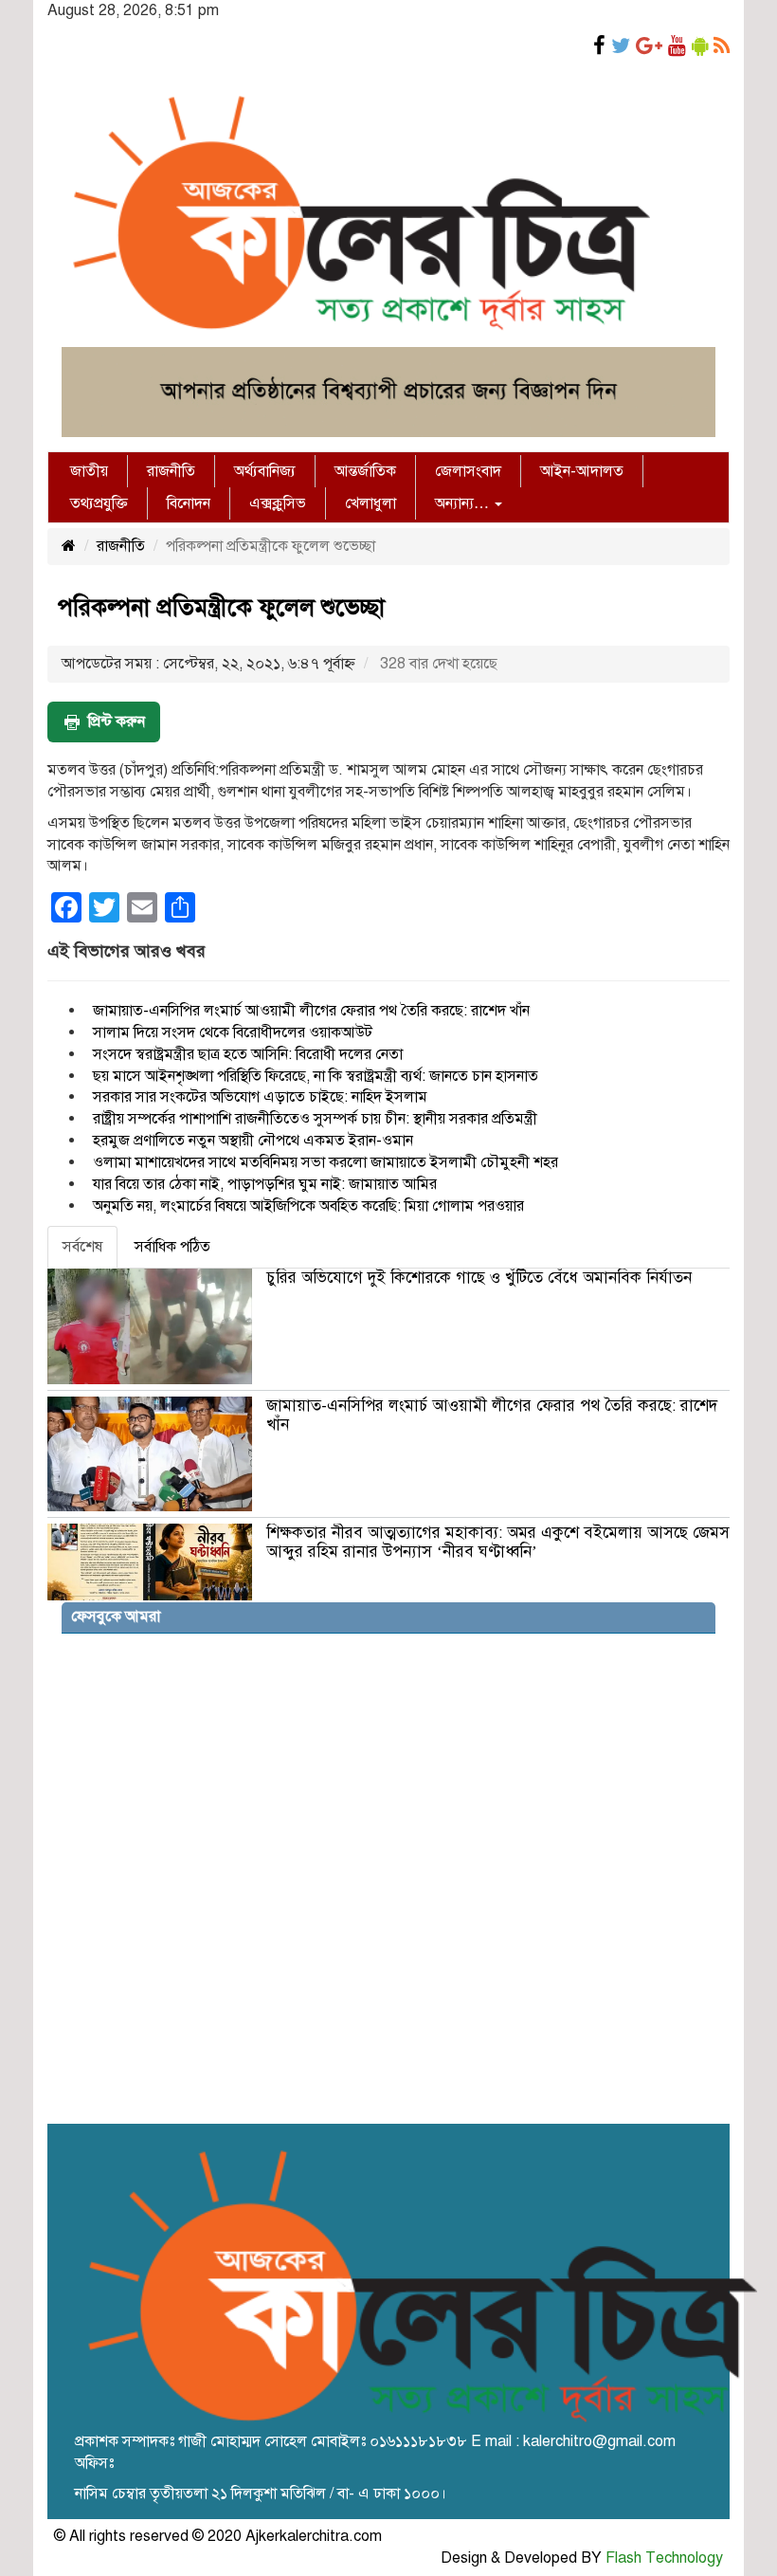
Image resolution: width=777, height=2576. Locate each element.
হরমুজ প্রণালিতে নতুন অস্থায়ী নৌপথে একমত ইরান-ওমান (253, 1141)
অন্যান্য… (464, 503)
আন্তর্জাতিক (365, 471)
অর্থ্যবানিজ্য (265, 471)
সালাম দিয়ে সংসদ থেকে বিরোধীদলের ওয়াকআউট (233, 1032)
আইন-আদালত (582, 471)
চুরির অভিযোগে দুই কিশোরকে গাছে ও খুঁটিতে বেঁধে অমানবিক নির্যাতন (479, 1278)
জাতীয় (89, 471)
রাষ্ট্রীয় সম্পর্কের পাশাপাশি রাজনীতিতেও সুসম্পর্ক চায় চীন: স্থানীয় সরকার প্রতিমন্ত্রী (315, 1119)
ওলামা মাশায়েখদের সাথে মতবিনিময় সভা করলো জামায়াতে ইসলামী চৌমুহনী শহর (325, 1162)
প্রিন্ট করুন (117, 722)
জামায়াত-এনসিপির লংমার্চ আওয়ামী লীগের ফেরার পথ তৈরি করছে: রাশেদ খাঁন (311, 1011)
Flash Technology (664, 2558)
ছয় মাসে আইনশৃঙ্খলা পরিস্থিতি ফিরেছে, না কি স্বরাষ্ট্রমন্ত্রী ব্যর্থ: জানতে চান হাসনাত (316, 1076)
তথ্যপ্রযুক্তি (99, 503)
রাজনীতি (171, 471)
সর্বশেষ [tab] (82, 1247)
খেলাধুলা (370, 503)
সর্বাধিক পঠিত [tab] (172, 1247)
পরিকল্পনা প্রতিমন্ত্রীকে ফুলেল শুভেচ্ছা (221, 607)
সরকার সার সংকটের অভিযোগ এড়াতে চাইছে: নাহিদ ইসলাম (260, 1097)
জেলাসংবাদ (468, 471)
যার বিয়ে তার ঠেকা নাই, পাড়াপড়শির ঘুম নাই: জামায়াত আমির (265, 1184)
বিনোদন (189, 503)
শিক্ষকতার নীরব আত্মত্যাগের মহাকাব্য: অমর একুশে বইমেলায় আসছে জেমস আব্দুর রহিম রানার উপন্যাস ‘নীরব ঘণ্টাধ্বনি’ (498, 1542)
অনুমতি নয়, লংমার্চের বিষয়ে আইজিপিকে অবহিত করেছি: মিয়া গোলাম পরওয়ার (308, 1206)
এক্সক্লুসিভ (278, 503)
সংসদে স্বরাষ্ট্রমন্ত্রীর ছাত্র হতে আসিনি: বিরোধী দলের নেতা (248, 1054)
